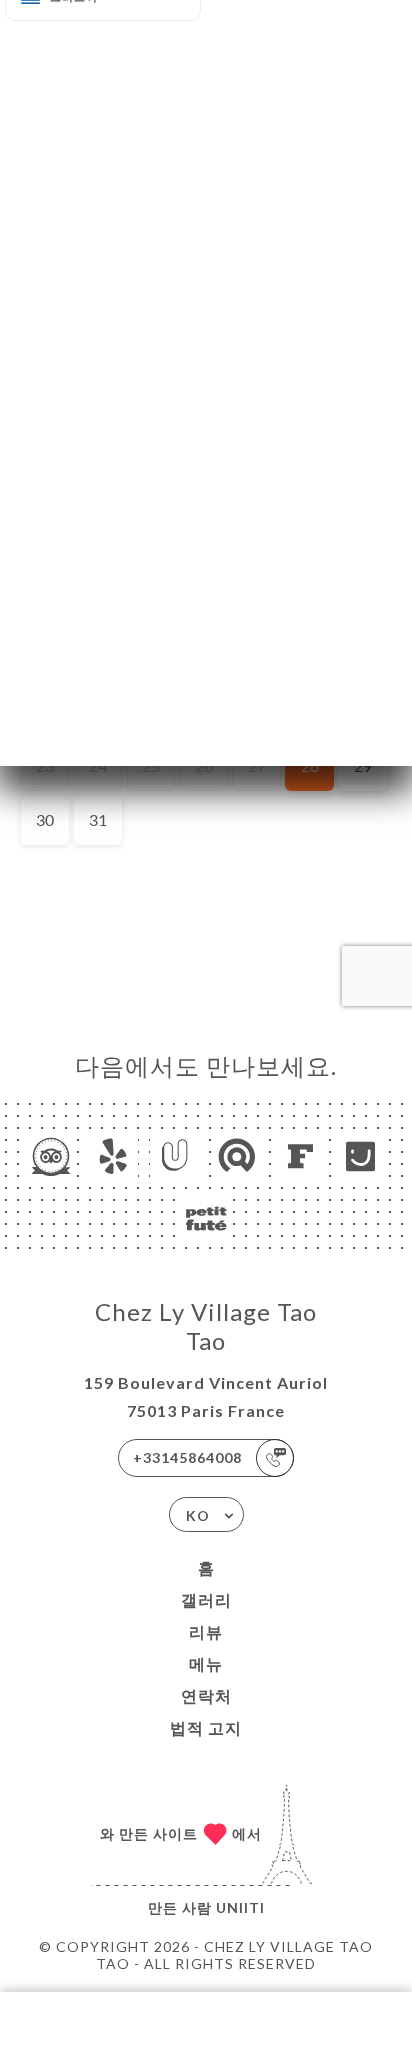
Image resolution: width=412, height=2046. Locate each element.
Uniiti (240, 1907)
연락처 (206, 1695)
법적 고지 (206, 1727)
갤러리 (206, 1599)
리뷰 (206, 1631)
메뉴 (206, 1663)
